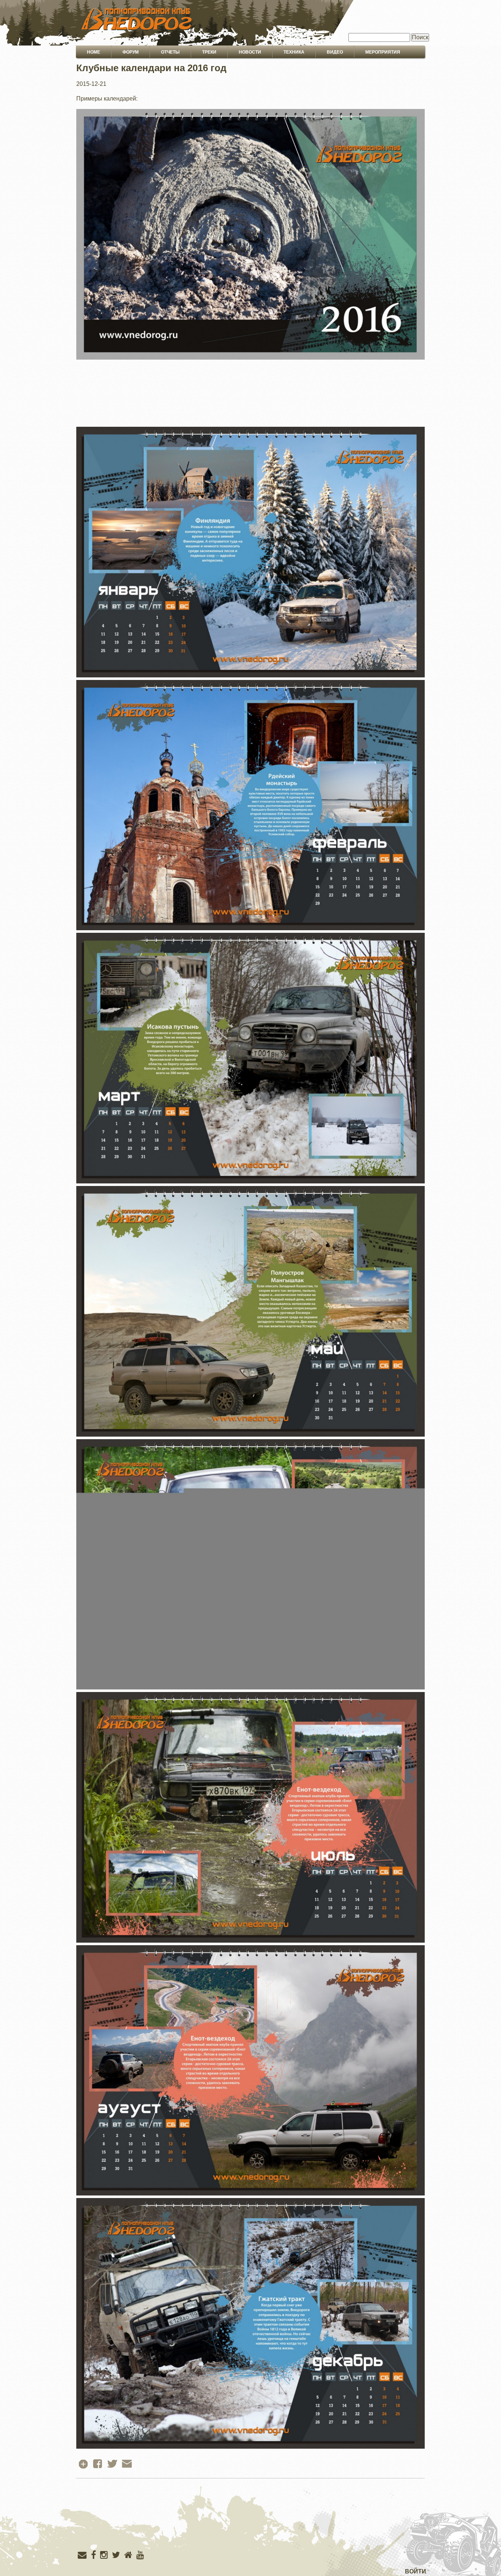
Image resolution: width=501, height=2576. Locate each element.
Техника (294, 52)
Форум (131, 52)
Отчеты (170, 52)
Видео (335, 52)
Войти (416, 2571)
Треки (209, 52)
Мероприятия (383, 52)
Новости (250, 52)
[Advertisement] (251, 2530)
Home (94, 52)
